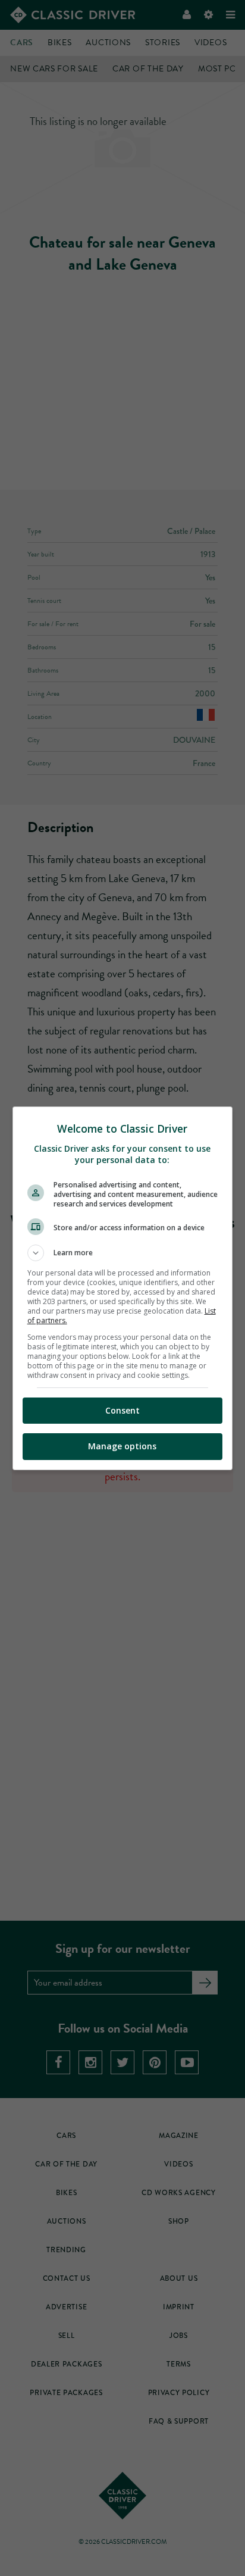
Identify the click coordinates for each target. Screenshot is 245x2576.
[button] (123, 1253)
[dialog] (123, 1288)
